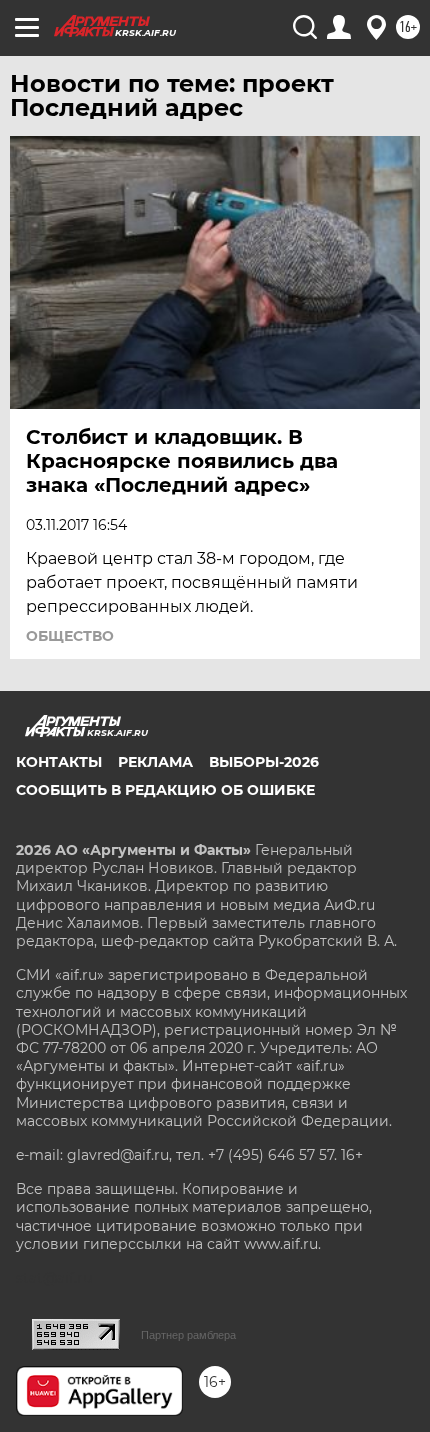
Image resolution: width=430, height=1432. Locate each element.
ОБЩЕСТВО (70, 636)
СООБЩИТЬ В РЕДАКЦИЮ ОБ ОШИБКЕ (165, 790)
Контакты (59, 762)
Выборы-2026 (264, 762)
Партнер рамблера (188, 1335)
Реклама (155, 762)
